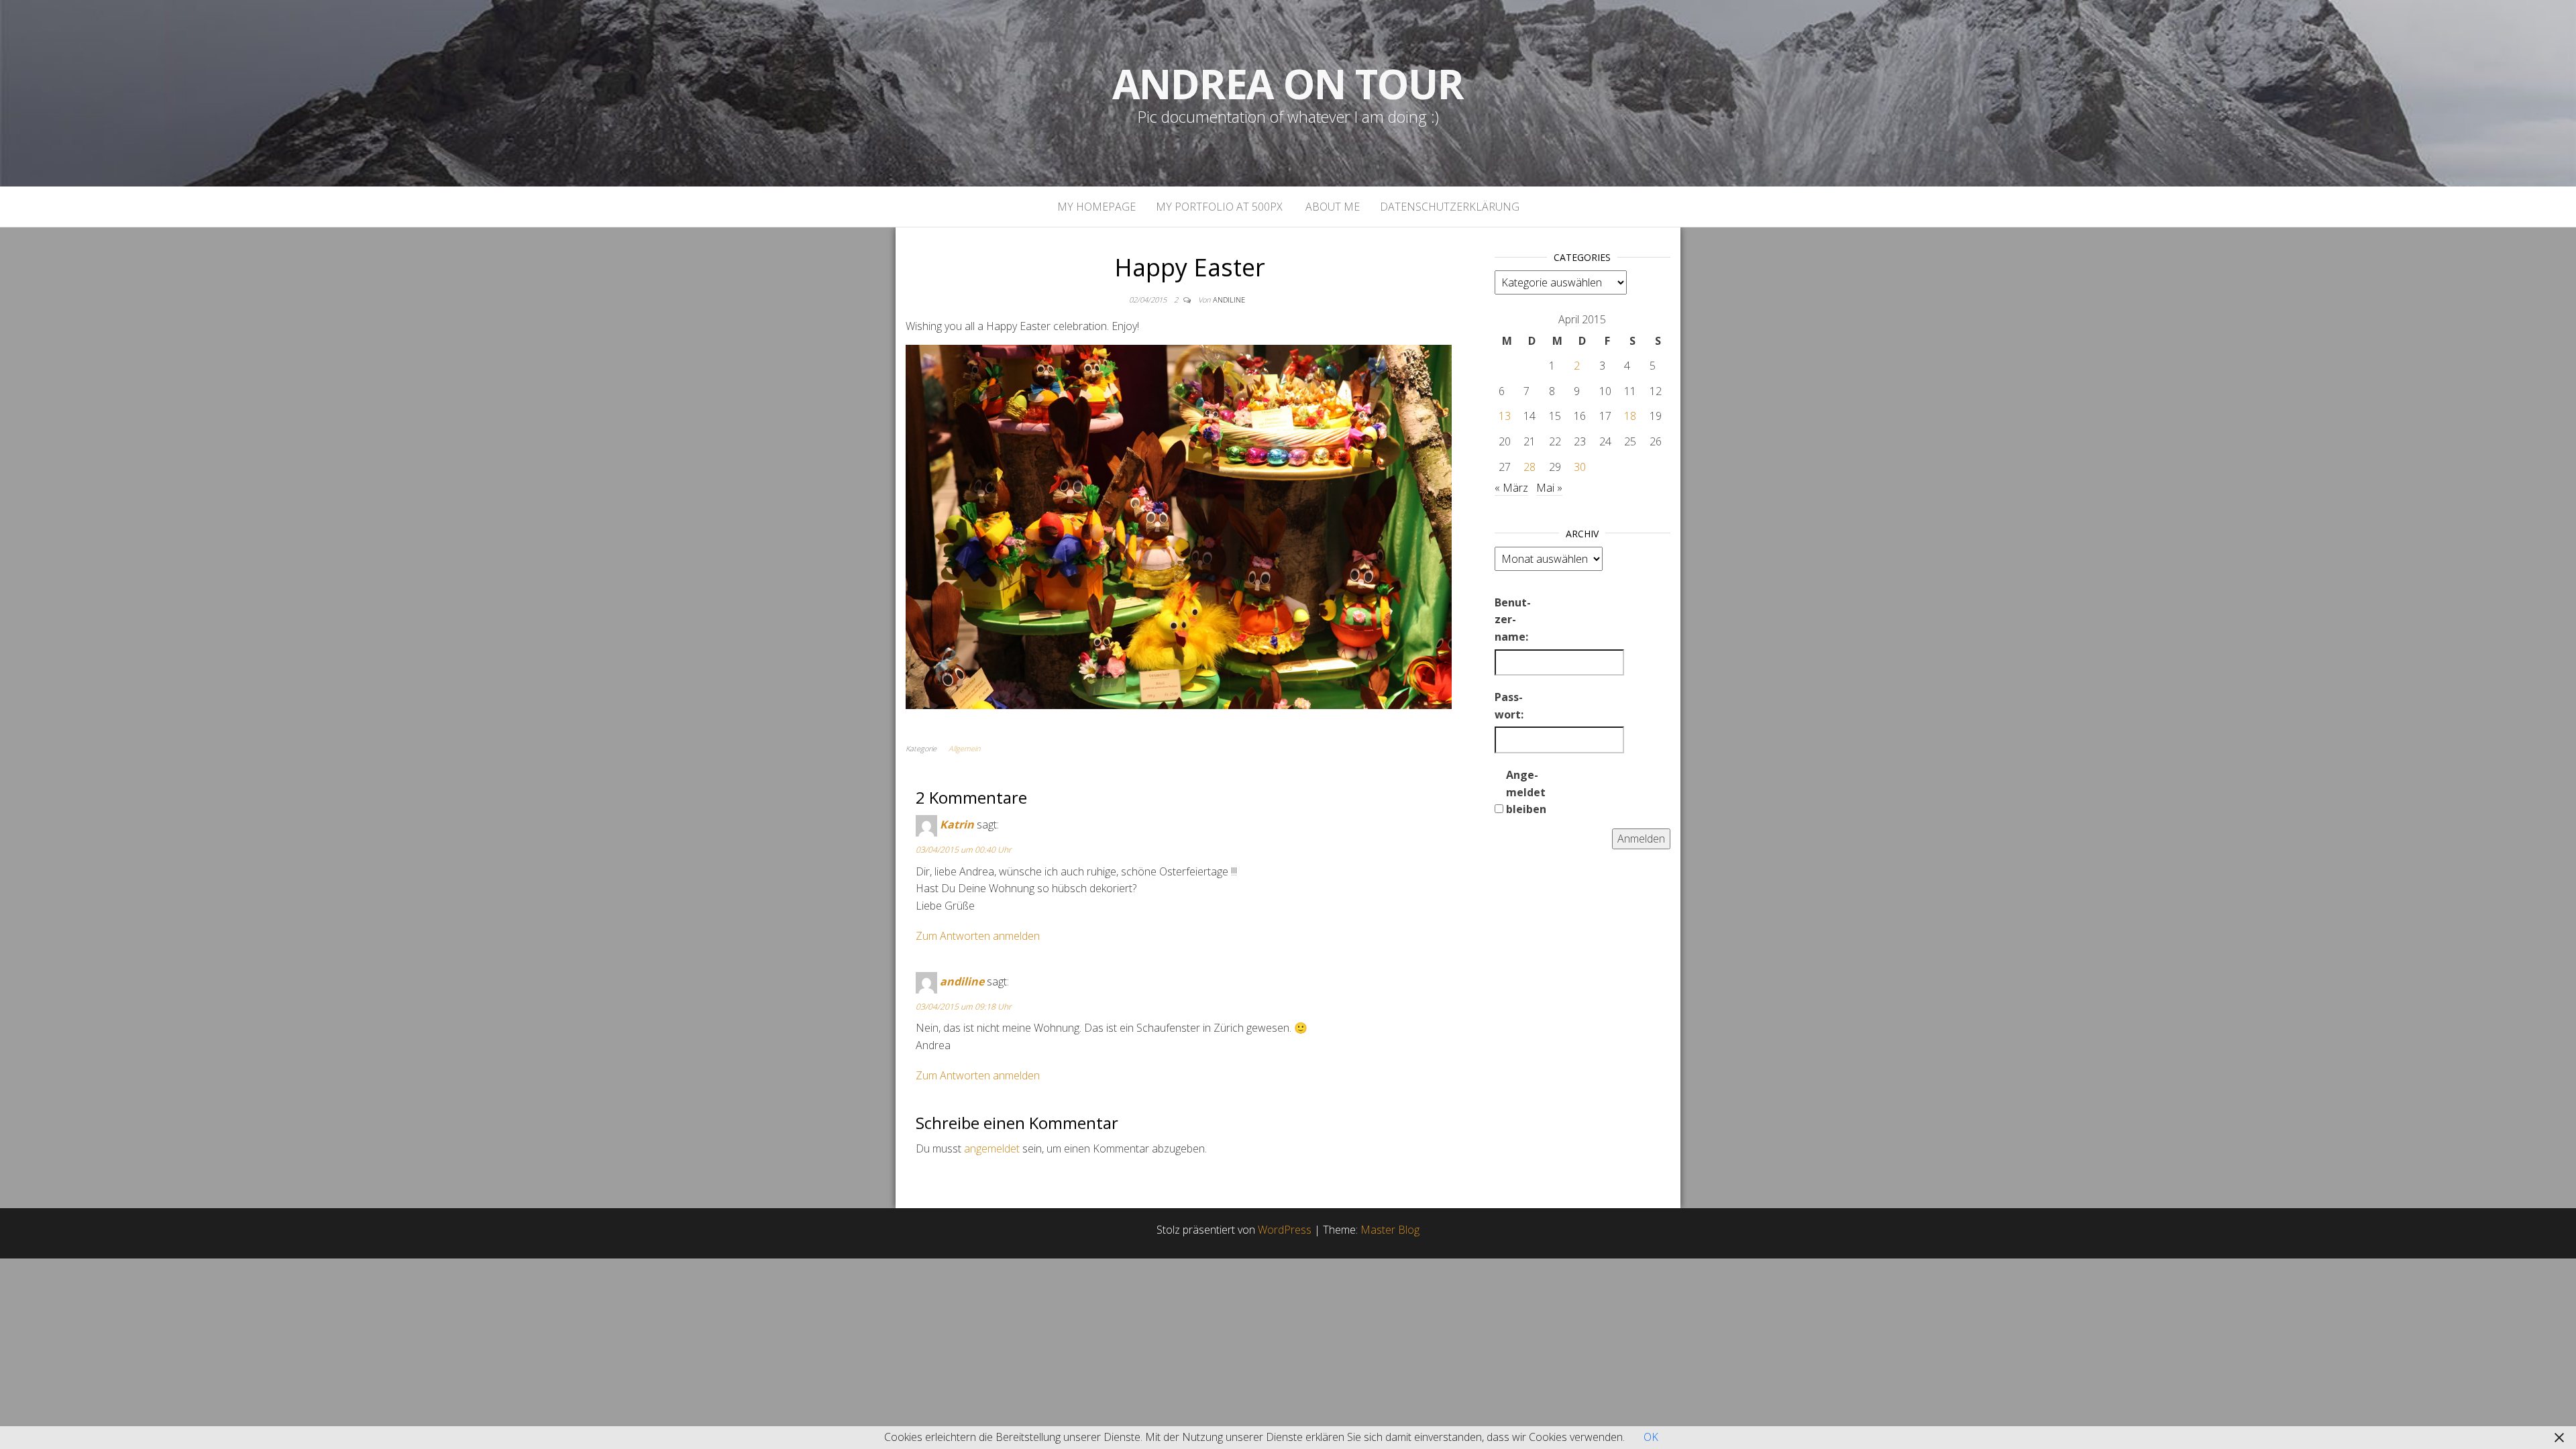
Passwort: (1509, 706)
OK (1651, 1437)
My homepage (1096, 207)
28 (1529, 467)
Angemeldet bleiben (1526, 792)
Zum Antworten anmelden (978, 936)
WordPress (1285, 1230)
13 (1505, 416)
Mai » (1549, 488)
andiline (1229, 300)
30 (1580, 467)
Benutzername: (1513, 620)
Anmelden (1641, 839)
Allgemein (964, 748)
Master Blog (1390, 1230)
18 (1630, 416)
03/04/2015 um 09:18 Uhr (964, 1007)
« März (1511, 488)
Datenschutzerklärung (1450, 207)
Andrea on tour (1288, 84)
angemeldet (992, 1148)
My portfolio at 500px (1219, 207)
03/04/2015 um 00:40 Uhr (964, 850)
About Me (1331, 207)
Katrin (957, 825)
